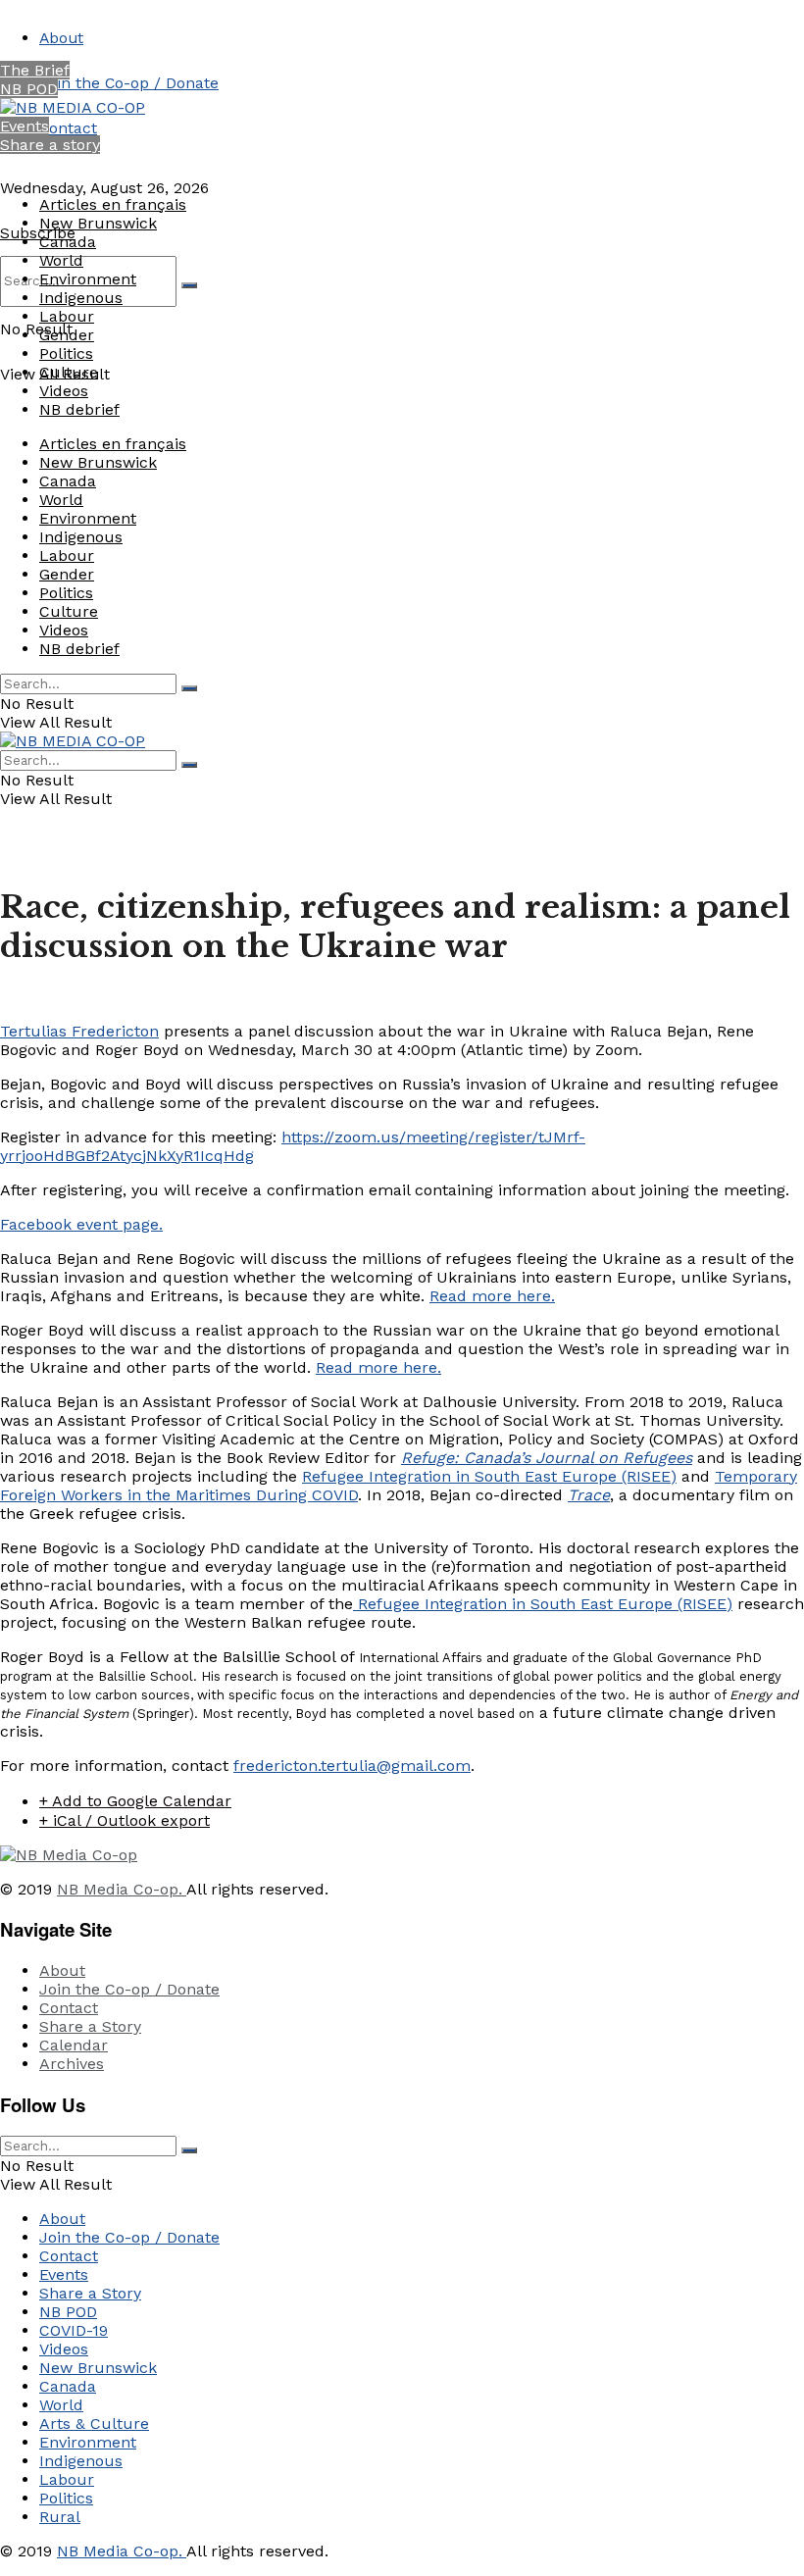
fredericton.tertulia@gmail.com (352, 1766)
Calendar (74, 2045)
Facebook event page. (81, 1224)
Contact (68, 128)
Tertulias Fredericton (79, 1031)
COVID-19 (74, 2330)
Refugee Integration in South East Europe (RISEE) (489, 1476)
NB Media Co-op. (122, 1889)
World (61, 260)
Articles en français (113, 204)
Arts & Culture (94, 2424)
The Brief (35, 70)
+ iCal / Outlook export (125, 1820)
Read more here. (492, 1296)
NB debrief (79, 409)
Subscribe (38, 233)
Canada (68, 242)
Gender (67, 335)
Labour (67, 316)
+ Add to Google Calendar (135, 1801)
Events (25, 126)
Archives (72, 2064)
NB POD (29, 89)
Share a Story (90, 2026)
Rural (60, 2517)
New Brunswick (98, 223)
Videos (64, 391)
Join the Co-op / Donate (129, 83)
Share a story (50, 145)
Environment (88, 279)
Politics (66, 354)
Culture (69, 372)
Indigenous (81, 298)
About (61, 38)
